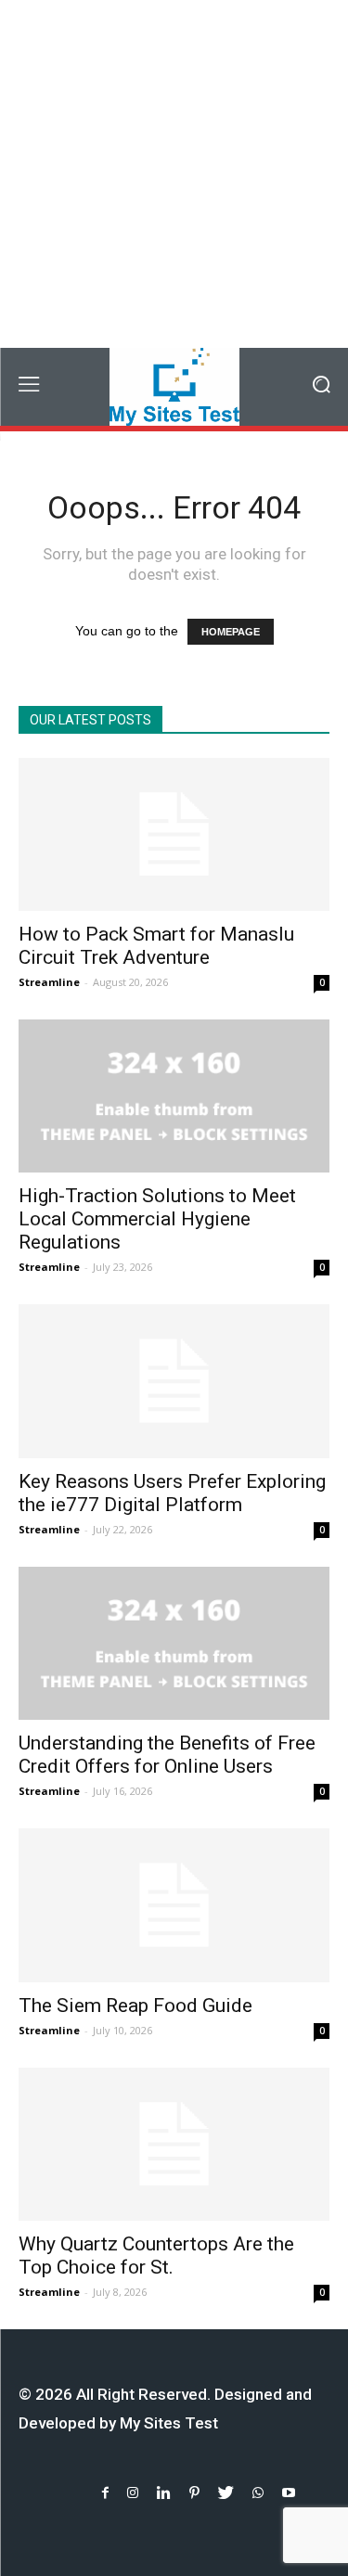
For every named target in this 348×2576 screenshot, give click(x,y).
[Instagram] (133, 2493)
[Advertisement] (174, 174)
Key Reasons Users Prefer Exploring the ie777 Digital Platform (172, 1493)
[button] (321, 386)
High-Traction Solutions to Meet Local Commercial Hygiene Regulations (157, 1219)
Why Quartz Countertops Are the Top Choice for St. (156, 2256)
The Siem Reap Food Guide (135, 2006)
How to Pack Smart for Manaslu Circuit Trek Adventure (156, 946)
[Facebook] (105, 2493)
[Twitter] (226, 2493)
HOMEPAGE (231, 632)
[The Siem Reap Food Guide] (174, 1905)
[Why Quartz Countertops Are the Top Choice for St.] (174, 2144)
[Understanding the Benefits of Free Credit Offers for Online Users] (174, 1643)
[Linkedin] (164, 2493)
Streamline (49, 982)
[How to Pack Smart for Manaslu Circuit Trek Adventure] (174, 834)
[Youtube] (289, 2493)
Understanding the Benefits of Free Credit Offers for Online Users (167, 1755)
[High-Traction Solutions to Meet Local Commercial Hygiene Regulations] (174, 1096)
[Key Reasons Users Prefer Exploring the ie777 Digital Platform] (174, 1381)
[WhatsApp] (258, 2493)
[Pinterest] (194, 2493)
